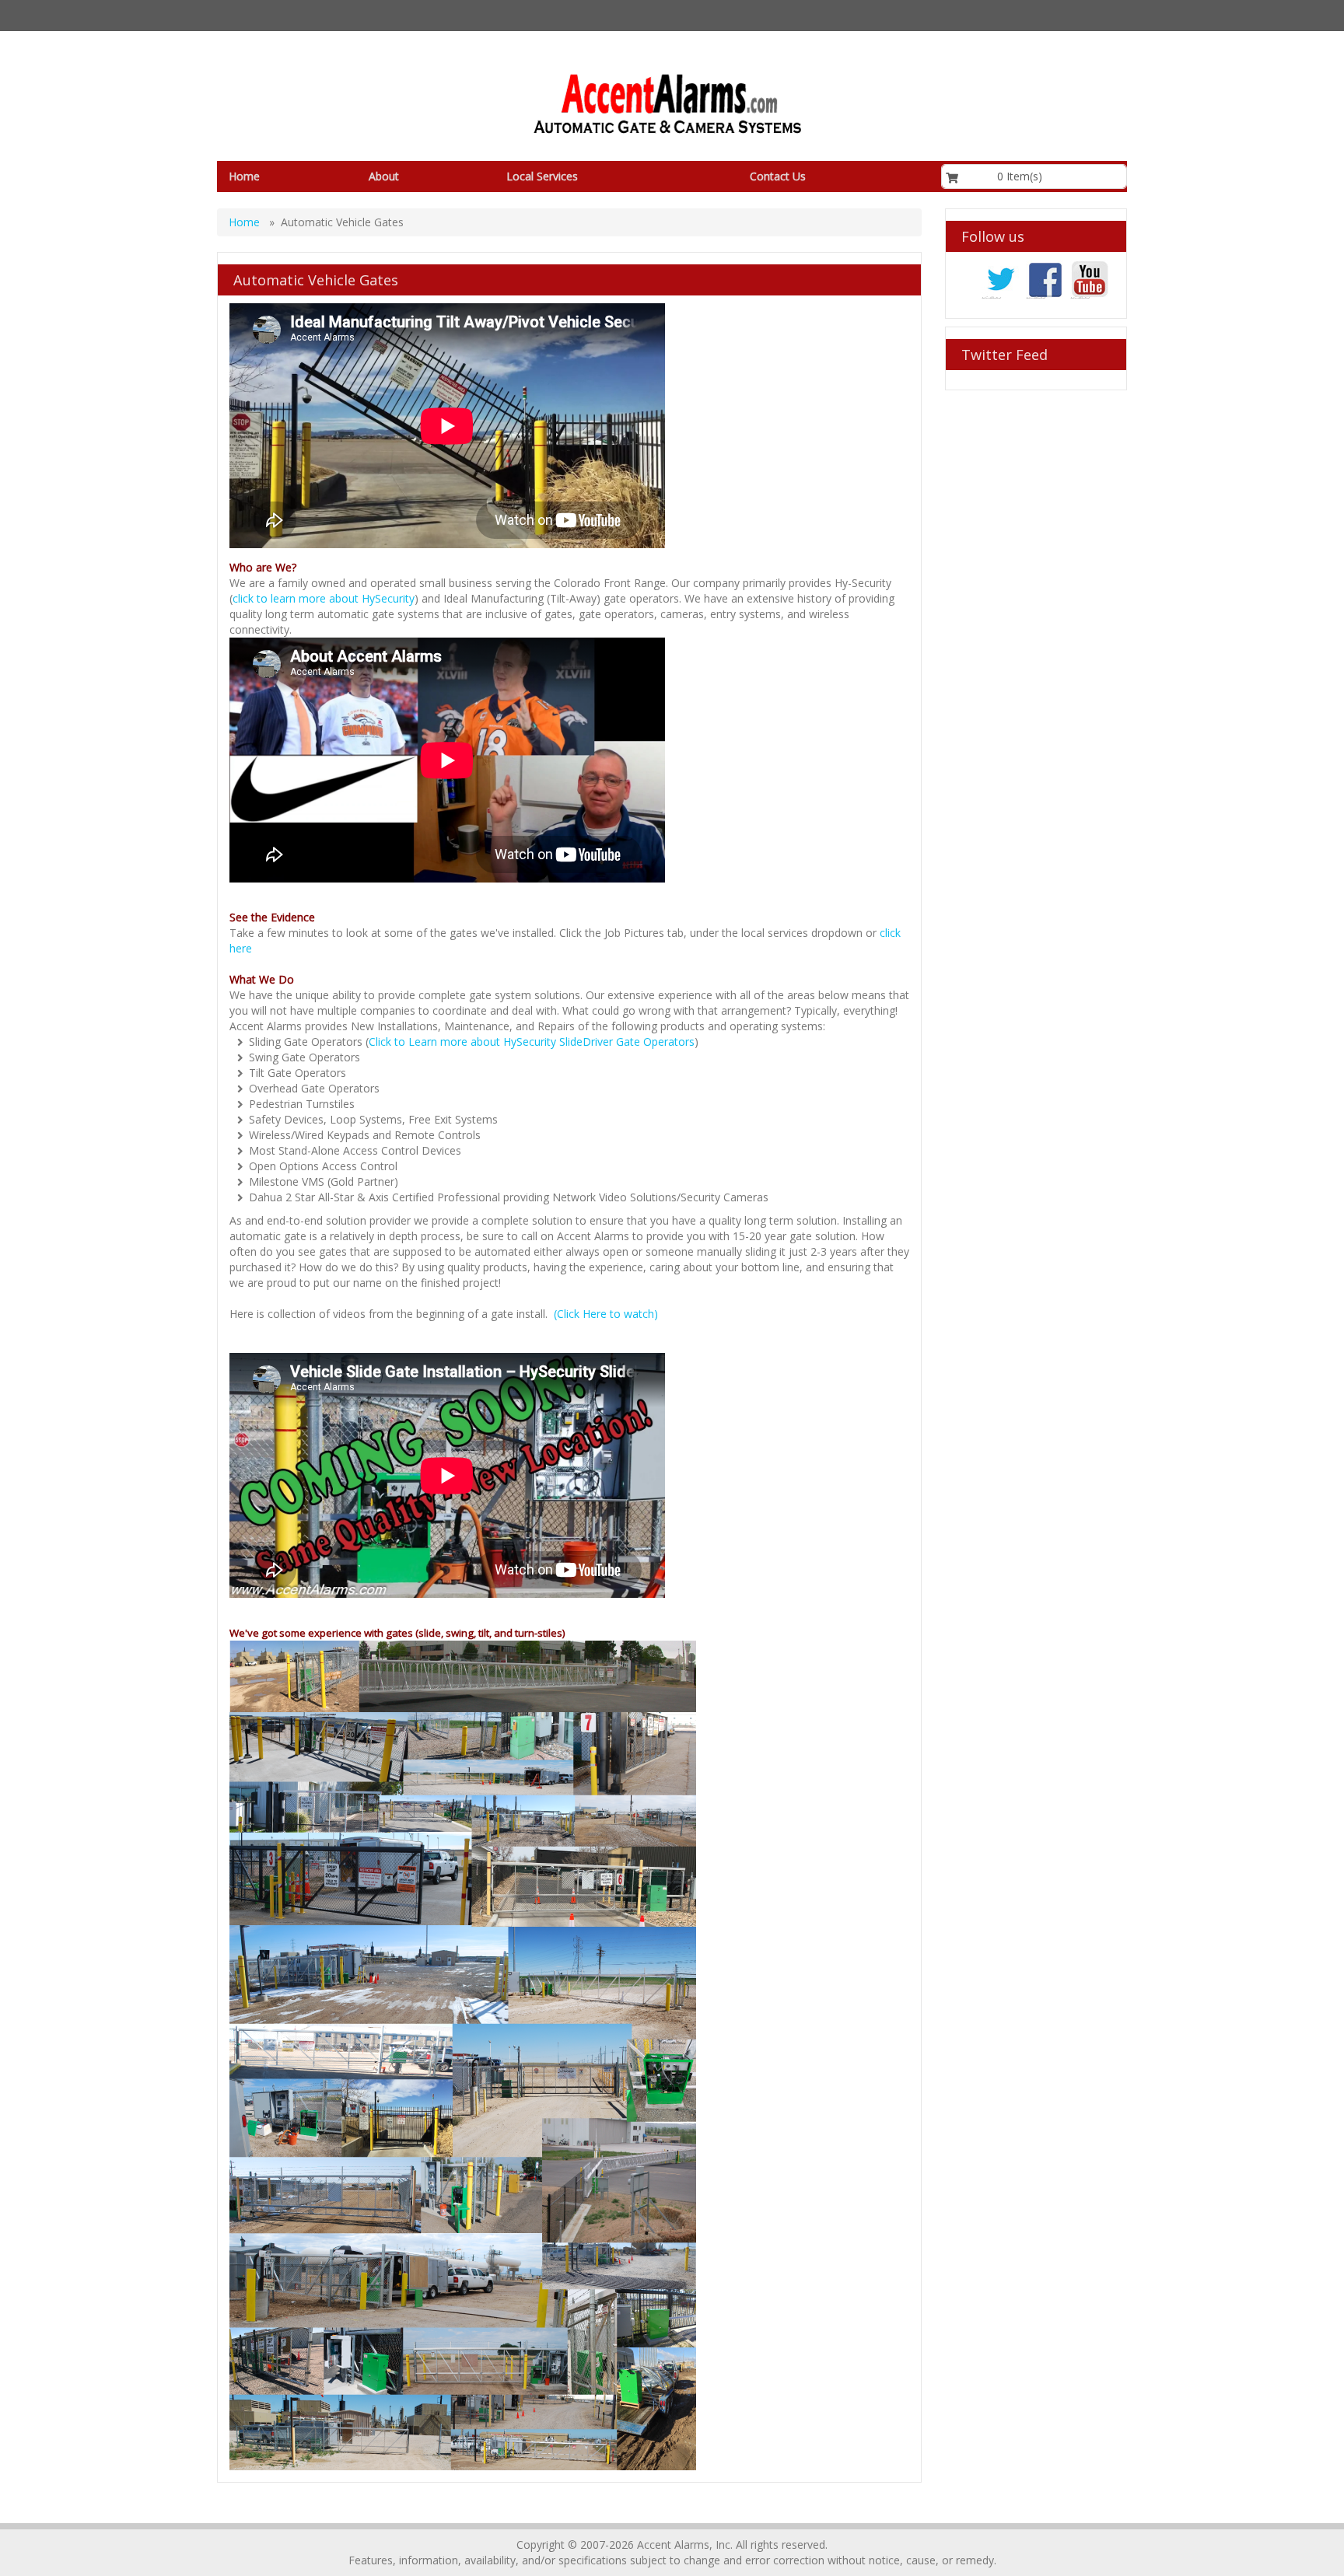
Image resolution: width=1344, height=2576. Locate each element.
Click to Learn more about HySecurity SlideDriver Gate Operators (532, 1042)
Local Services (542, 176)
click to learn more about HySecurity (324, 598)
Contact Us (778, 176)
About (384, 176)
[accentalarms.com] (666, 104)
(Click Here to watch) (606, 1314)
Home (244, 176)
